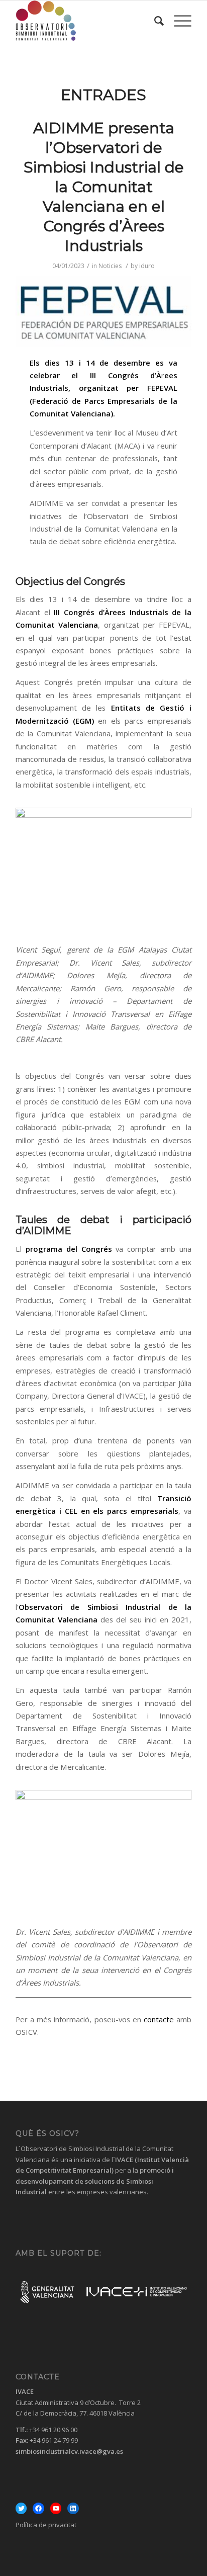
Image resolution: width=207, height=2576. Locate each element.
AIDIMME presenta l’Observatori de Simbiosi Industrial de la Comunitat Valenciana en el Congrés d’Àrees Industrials (104, 187)
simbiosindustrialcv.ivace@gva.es (69, 2451)
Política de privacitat (46, 2525)
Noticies (110, 266)
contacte (160, 2019)
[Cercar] (154, 21)
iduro (147, 266)
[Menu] (178, 21)
